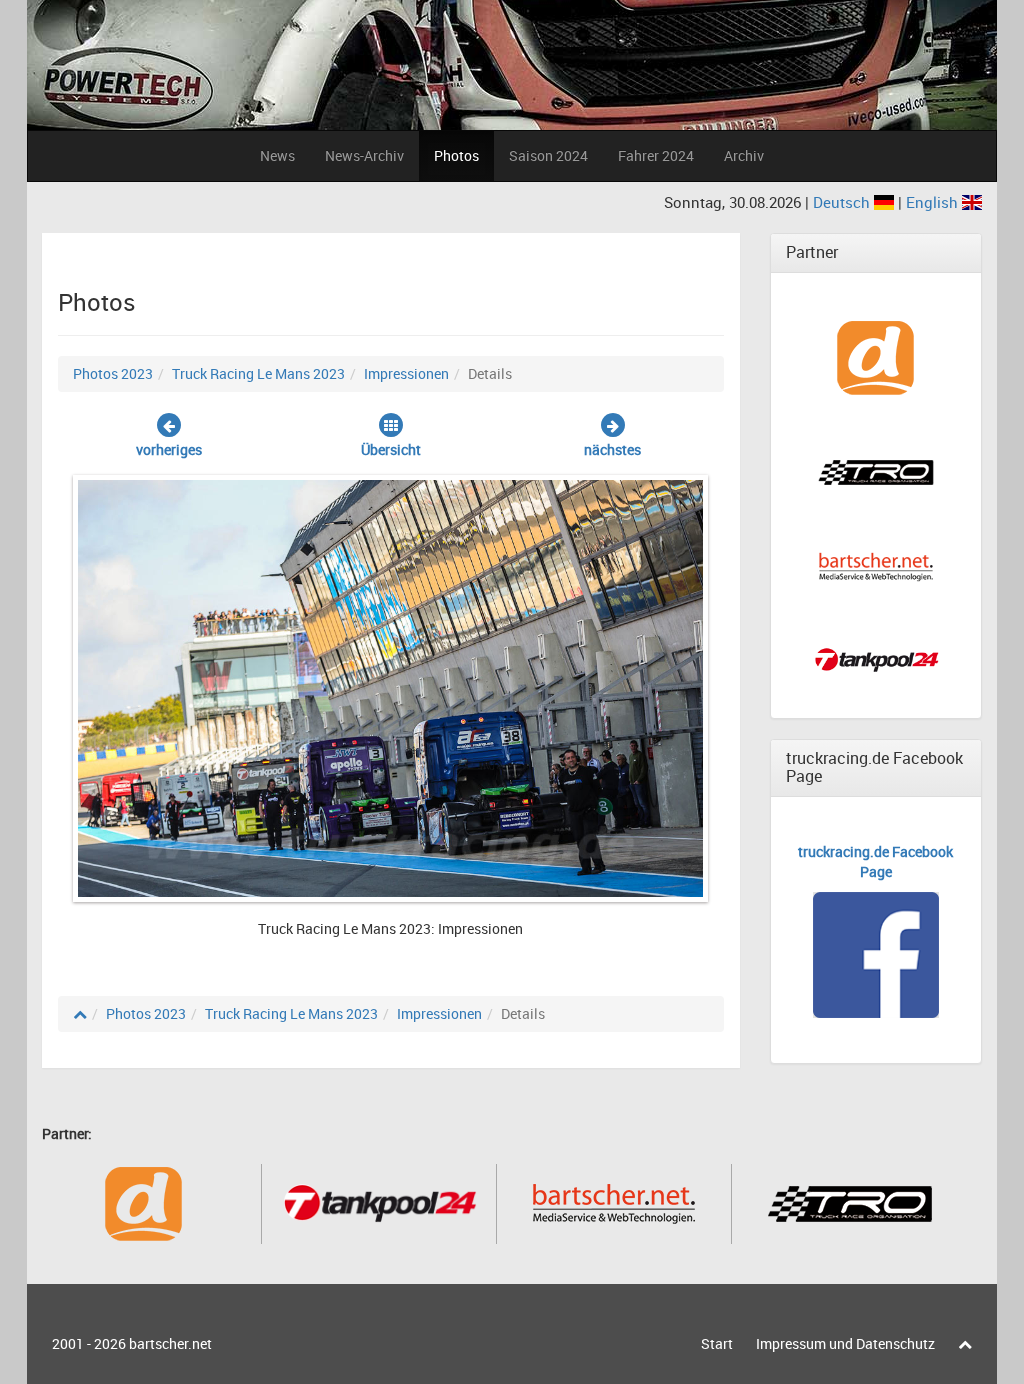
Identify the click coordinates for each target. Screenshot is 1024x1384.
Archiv (744, 155)
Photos (456, 155)
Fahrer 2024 (656, 155)
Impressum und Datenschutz (845, 1343)
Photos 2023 (113, 373)
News (277, 155)
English (934, 202)
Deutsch (843, 202)
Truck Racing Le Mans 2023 (258, 373)
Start (717, 1343)
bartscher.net (170, 1343)
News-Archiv (364, 155)
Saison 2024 (548, 155)
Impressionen (406, 373)
